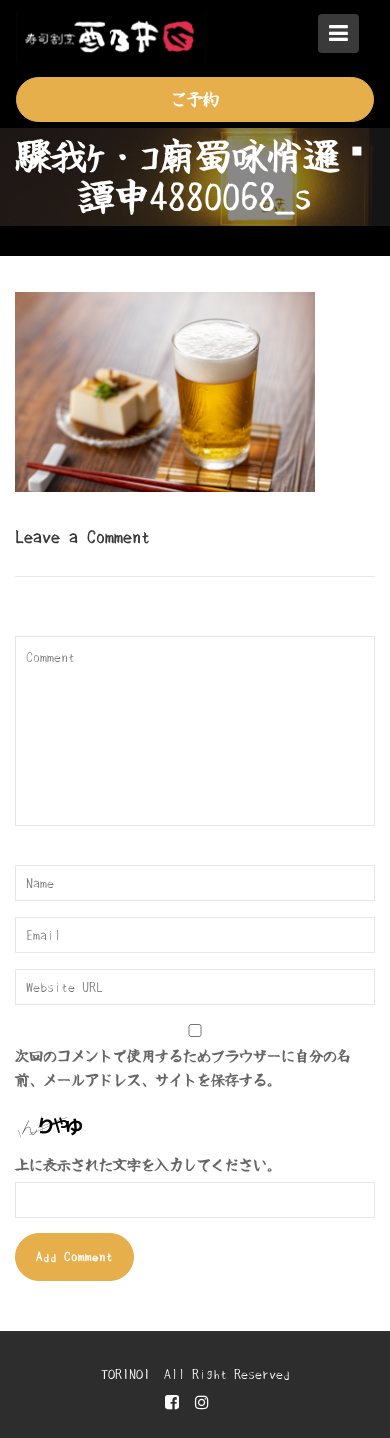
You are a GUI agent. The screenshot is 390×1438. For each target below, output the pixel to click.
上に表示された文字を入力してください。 (148, 1165)
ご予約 (195, 99)
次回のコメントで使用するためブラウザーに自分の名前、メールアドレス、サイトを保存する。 (183, 1068)
